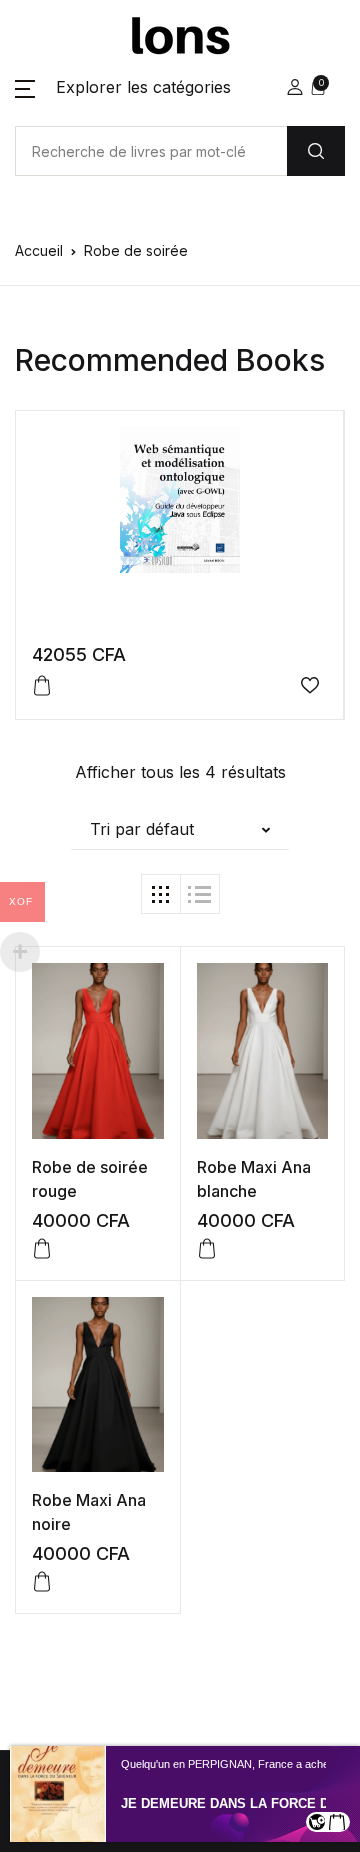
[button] (123, 87)
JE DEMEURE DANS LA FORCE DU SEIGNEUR (237, 1803)
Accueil (39, 250)
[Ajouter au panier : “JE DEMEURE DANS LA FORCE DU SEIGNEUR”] (337, 1822)
